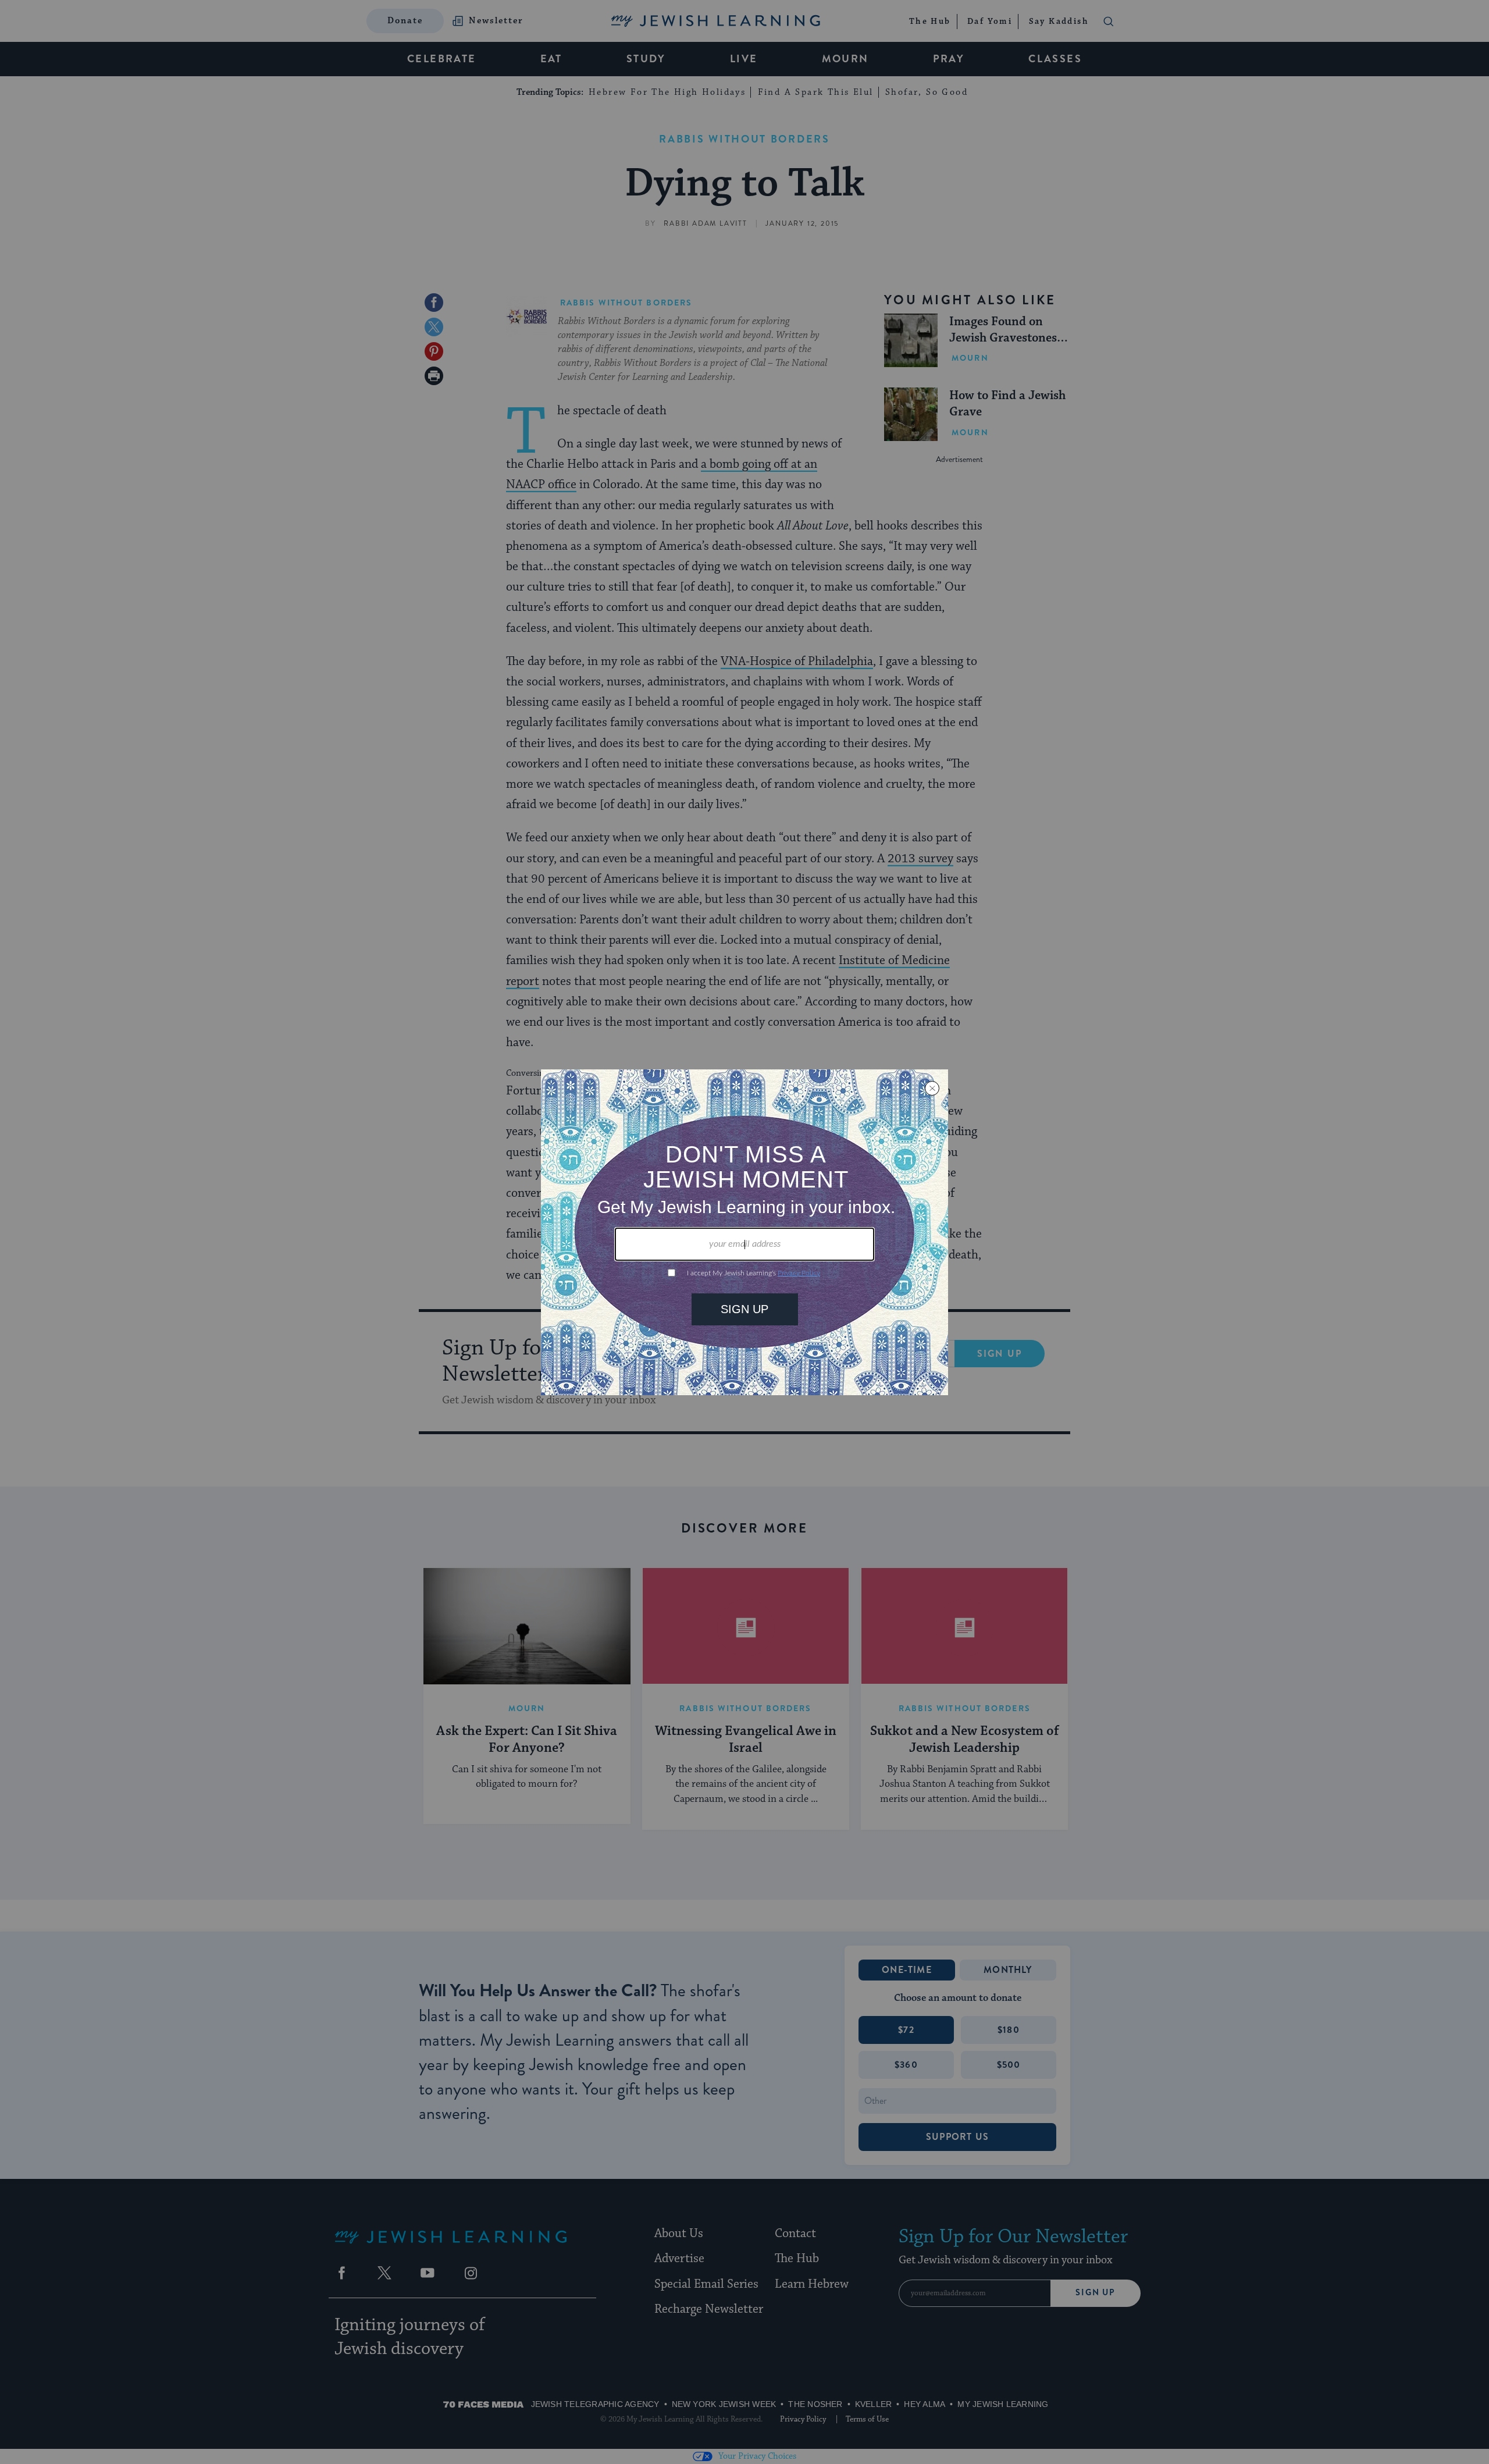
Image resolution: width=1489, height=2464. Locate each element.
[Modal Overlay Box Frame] (744, 1232)
